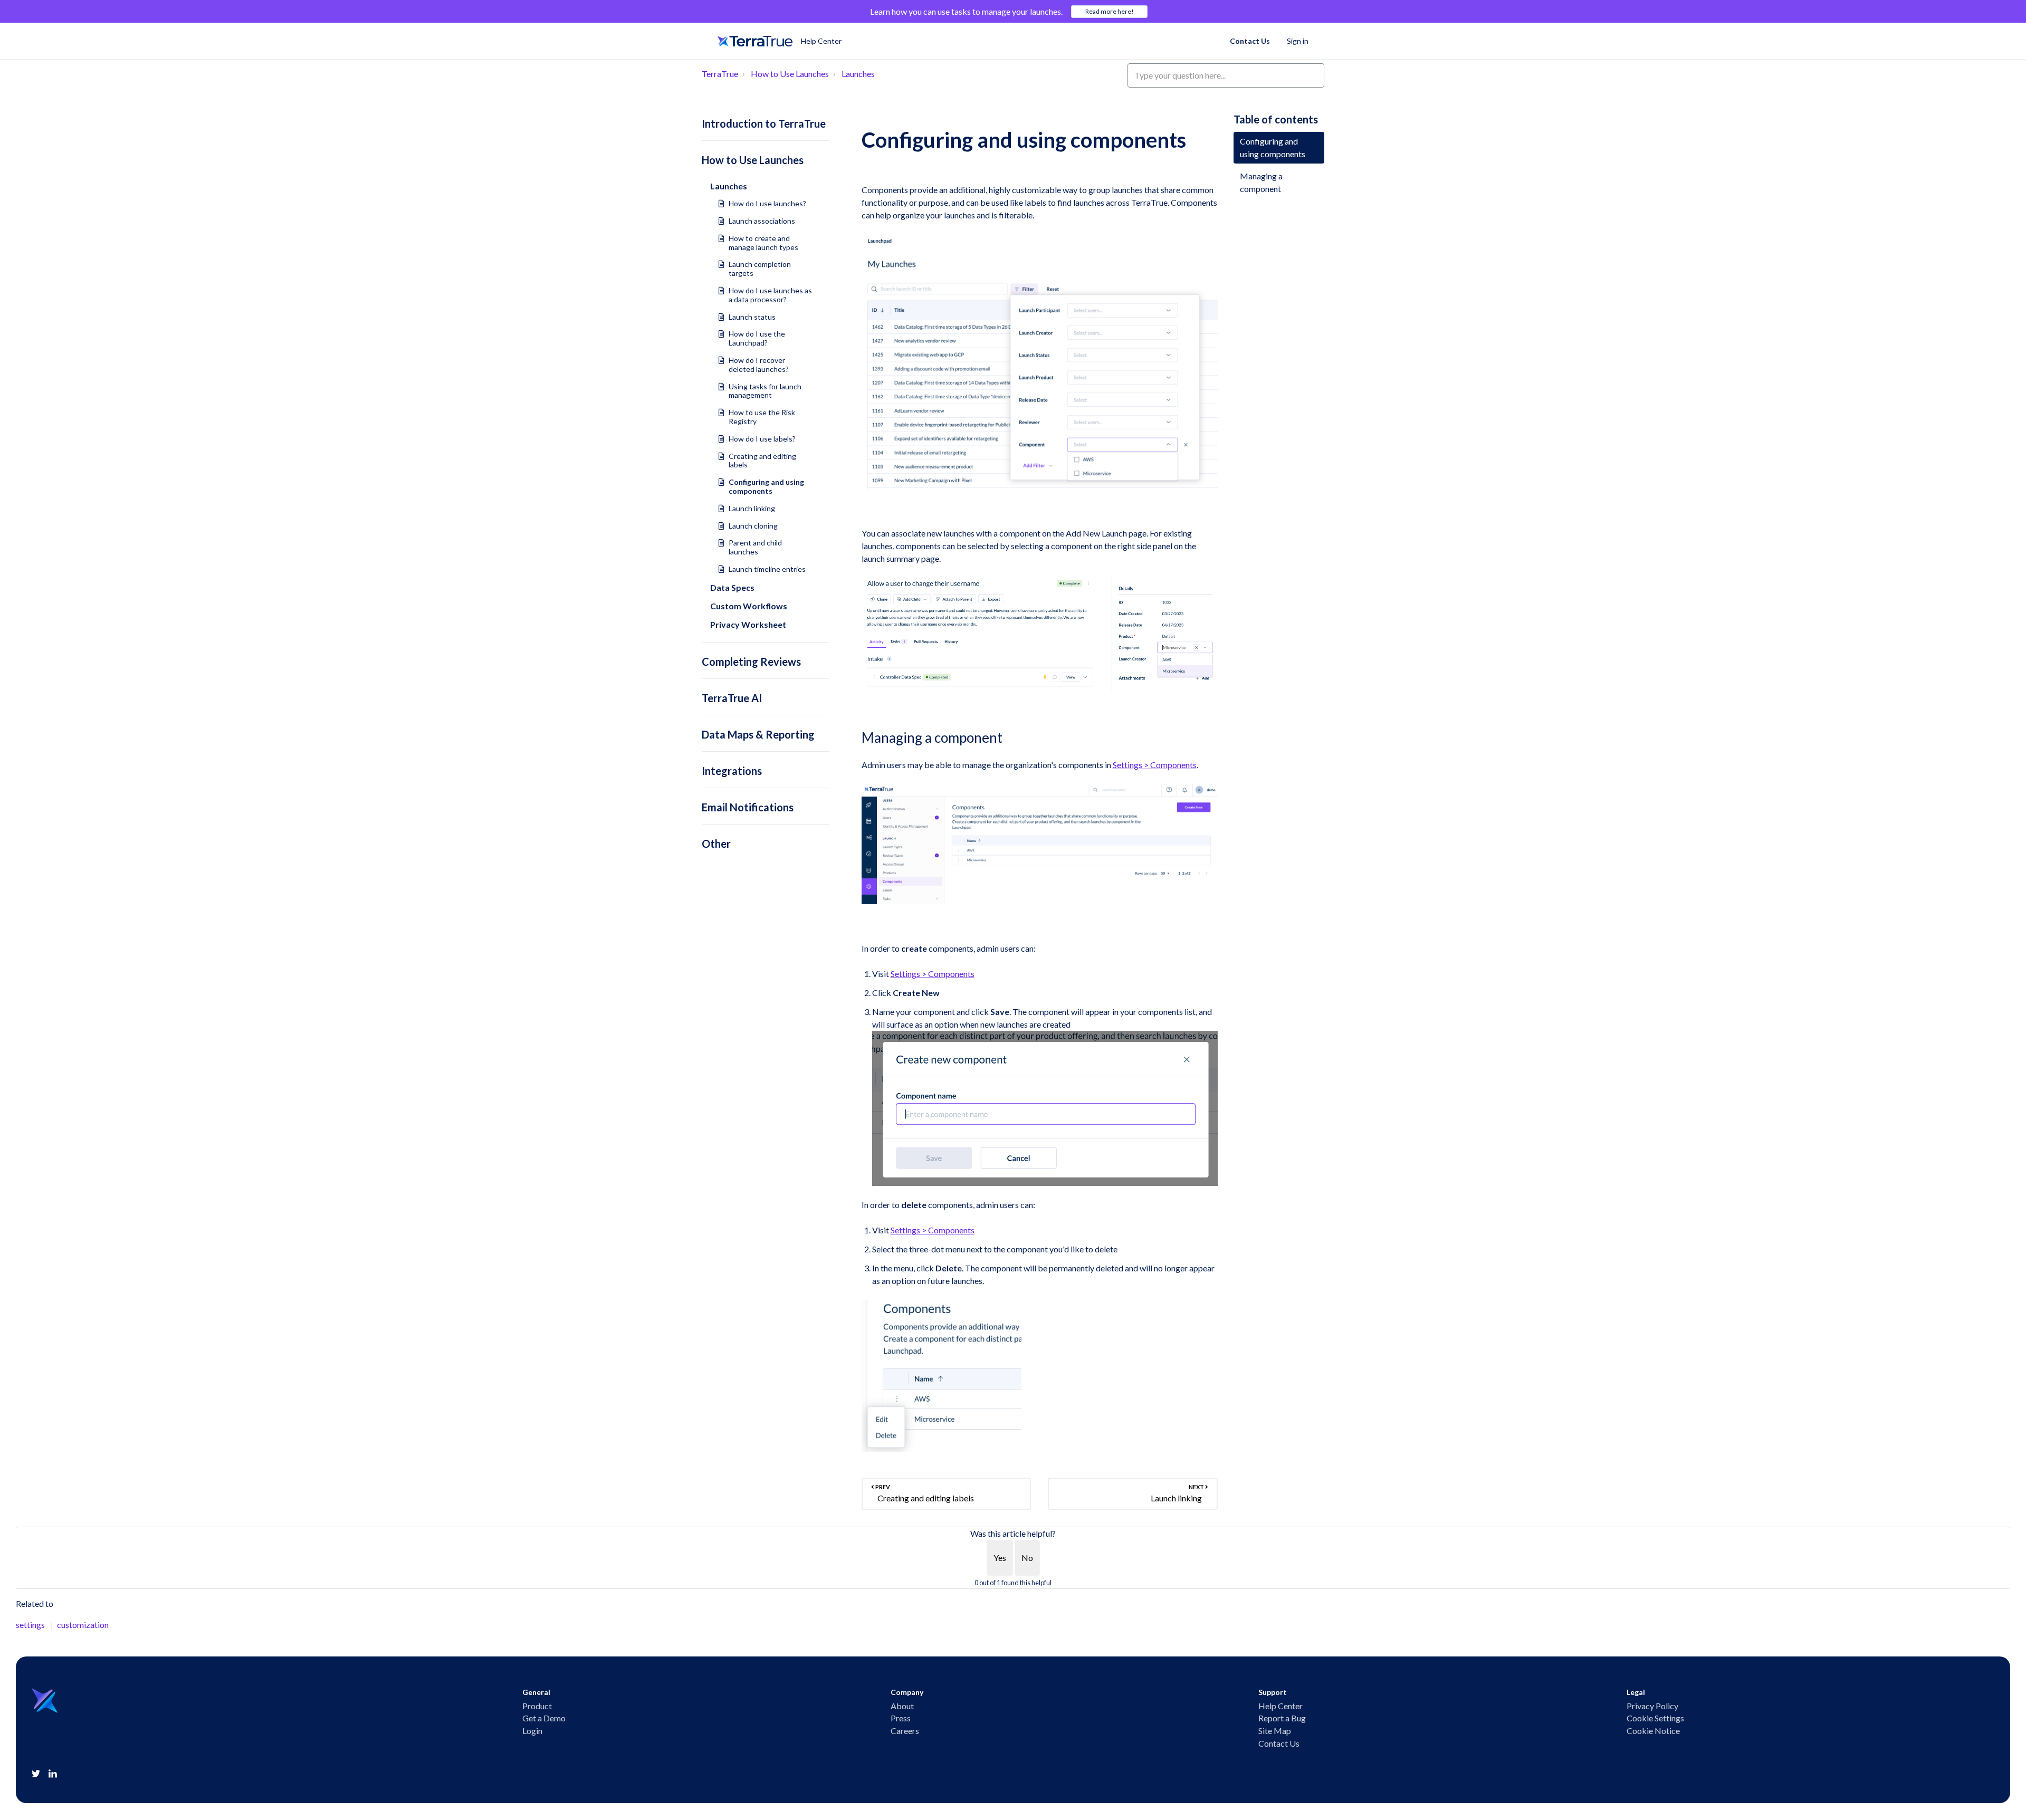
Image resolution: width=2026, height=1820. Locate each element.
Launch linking (752, 508)
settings (30, 1625)
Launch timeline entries (767, 569)
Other (716, 844)
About (902, 1706)
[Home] (755, 41)
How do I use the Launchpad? (757, 338)
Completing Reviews (751, 662)
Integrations (732, 771)
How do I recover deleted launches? (759, 365)
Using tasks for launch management (765, 391)
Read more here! (1110, 11)
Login (532, 1731)
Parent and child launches (755, 547)
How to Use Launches (790, 74)
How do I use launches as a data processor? (770, 295)
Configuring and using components (766, 486)
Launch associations (762, 221)
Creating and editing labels (762, 461)
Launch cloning (753, 526)
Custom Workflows (749, 606)
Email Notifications (748, 807)
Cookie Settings (1655, 1718)
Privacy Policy (1652, 1706)
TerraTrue (720, 74)
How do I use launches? (767, 203)
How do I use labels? (762, 439)
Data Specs (732, 587)
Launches (858, 74)
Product (537, 1706)
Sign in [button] (1298, 41)
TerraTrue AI (732, 698)
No (1027, 1558)
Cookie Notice (1653, 1731)
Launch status (752, 317)
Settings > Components (1155, 765)
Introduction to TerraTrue (764, 123)
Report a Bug (1282, 1718)
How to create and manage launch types (763, 243)
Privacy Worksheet (748, 624)
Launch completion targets (760, 269)
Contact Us (1250, 41)
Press (901, 1718)
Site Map (1275, 1731)
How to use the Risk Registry (762, 417)
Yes (1000, 1558)
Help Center (1280, 1706)
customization (83, 1625)
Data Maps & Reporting (758, 734)
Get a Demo (544, 1718)
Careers (905, 1731)
